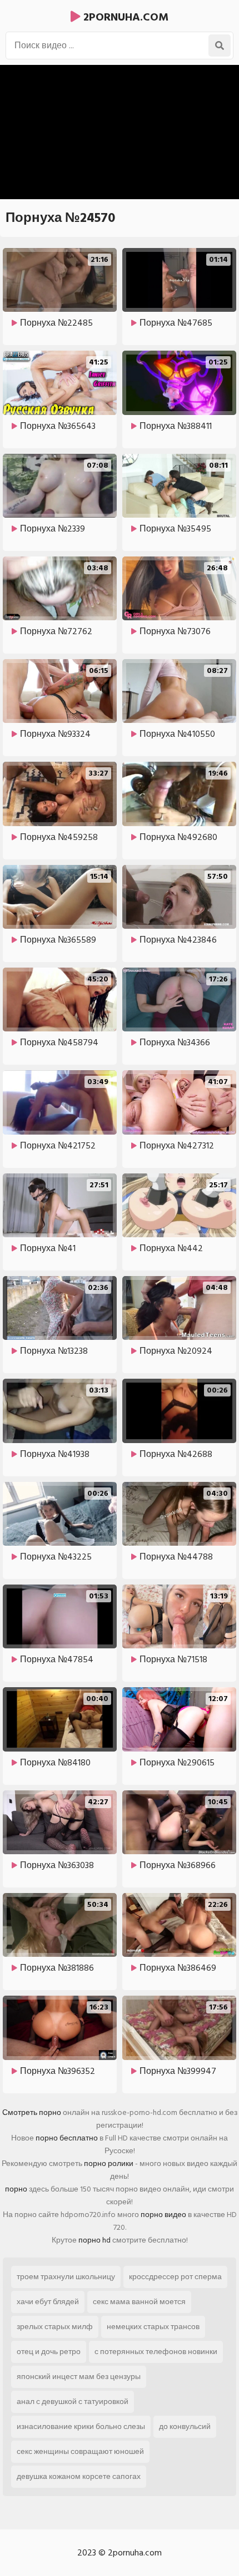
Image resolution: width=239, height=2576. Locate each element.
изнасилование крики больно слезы (81, 2426)
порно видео (163, 2215)
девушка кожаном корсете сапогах (79, 2476)
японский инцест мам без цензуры (79, 2377)
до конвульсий (185, 2426)
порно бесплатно (67, 2138)
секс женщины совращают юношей (80, 2451)
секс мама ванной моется (139, 2302)
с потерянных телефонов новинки (156, 2352)
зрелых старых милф (55, 2327)
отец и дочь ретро (49, 2352)
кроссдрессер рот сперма (175, 2277)
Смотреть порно (32, 2112)
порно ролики (109, 2163)
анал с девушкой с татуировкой (73, 2402)
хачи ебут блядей (48, 2302)
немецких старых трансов (153, 2327)
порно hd (94, 2240)
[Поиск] (220, 45)
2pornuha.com (125, 17)
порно (16, 2189)
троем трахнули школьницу (66, 2277)
